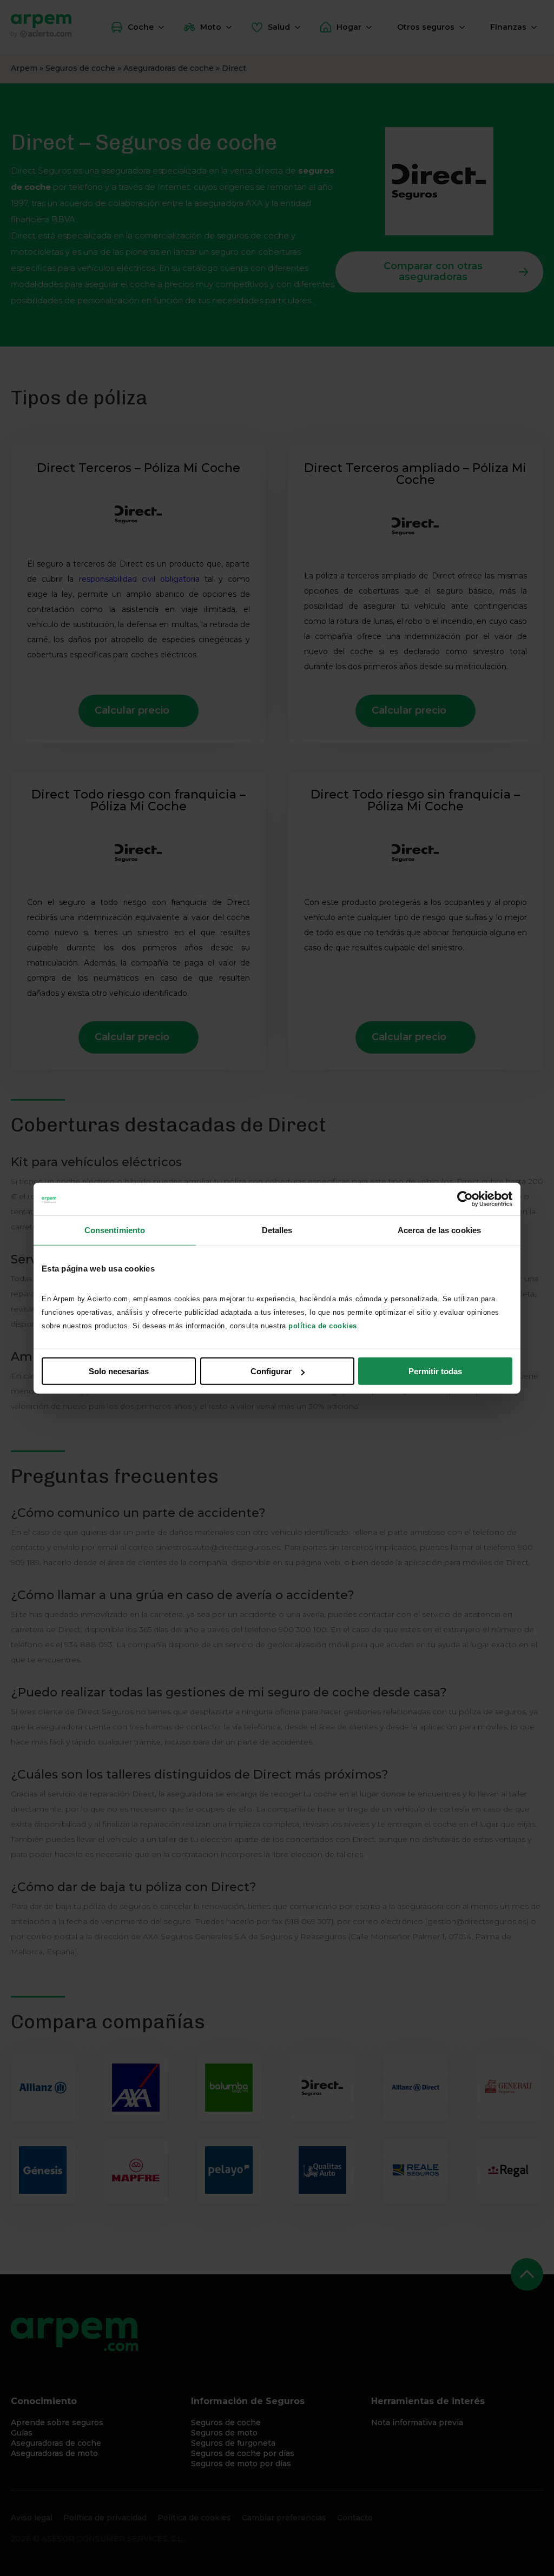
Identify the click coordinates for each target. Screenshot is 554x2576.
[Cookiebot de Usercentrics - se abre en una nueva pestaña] (465, 1199)
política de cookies (323, 1326)
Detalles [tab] (277, 1230)
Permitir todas (435, 1371)
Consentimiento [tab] (115, 1230)
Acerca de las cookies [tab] (439, 1230)
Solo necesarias (119, 1371)
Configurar (271, 1371)
